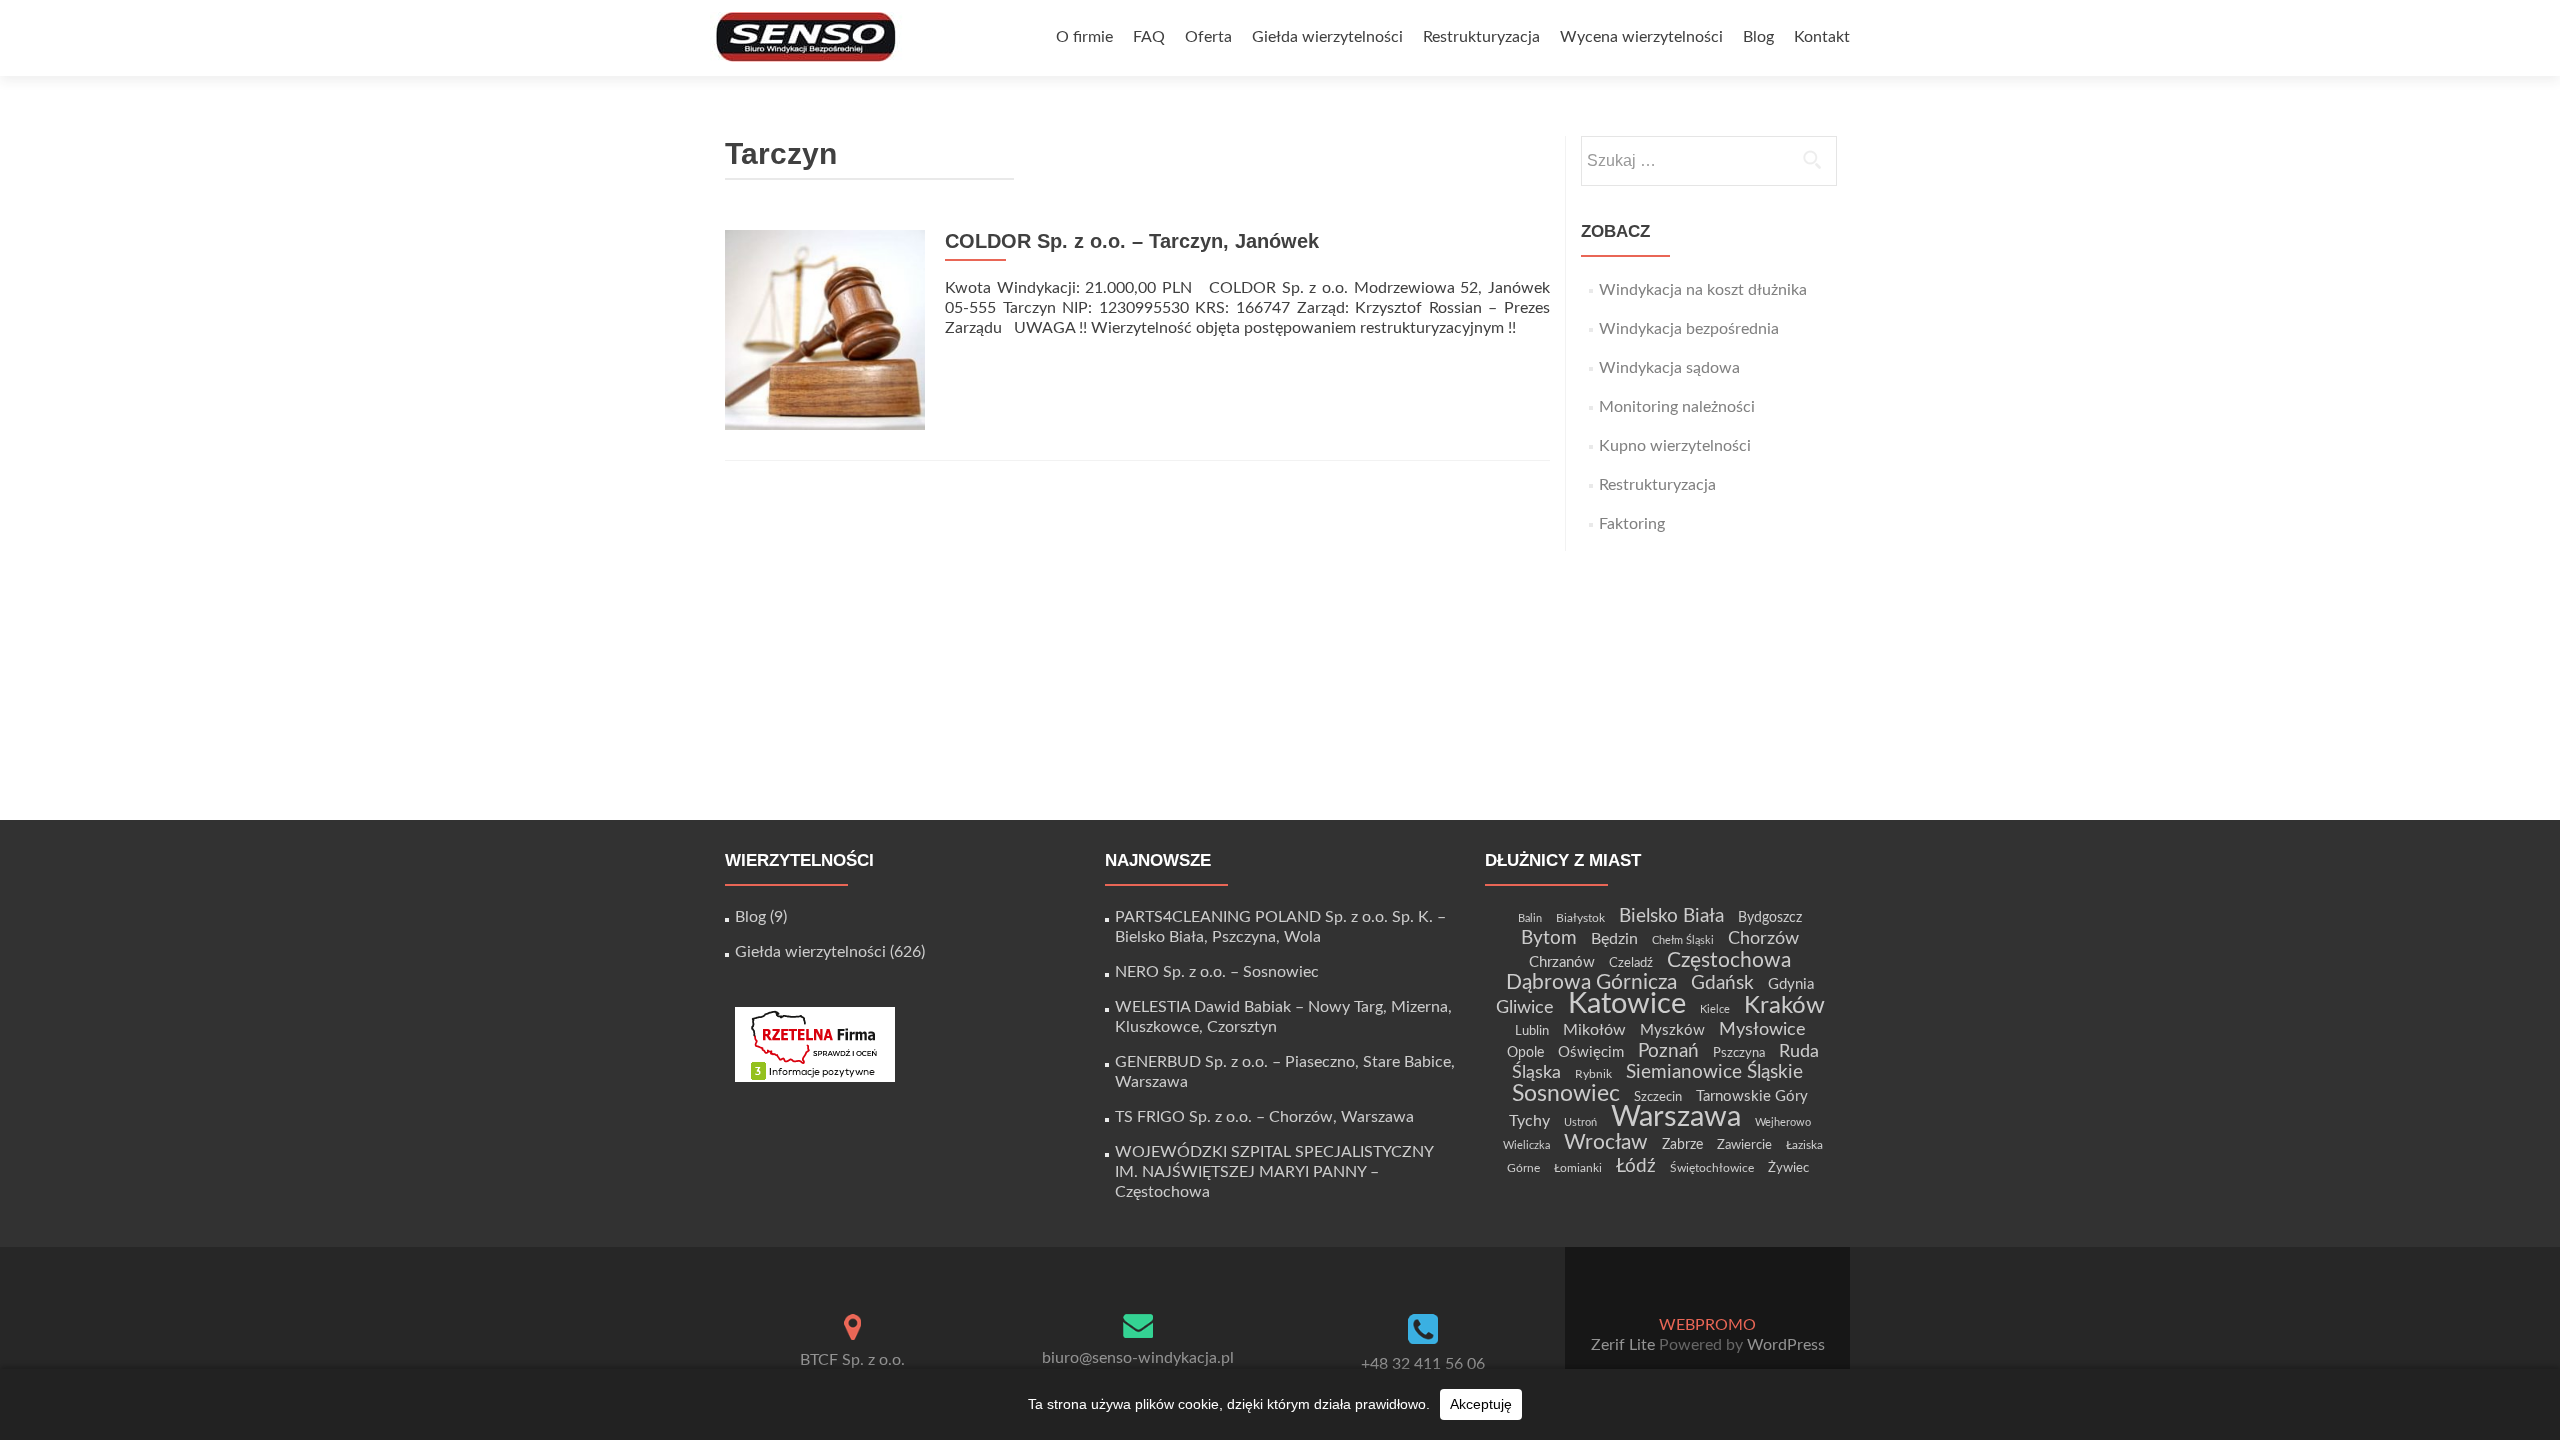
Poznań (1668, 1051)
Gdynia (1791, 984)
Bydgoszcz (1770, 918)
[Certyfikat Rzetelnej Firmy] (815, 1044)
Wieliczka (1526, 1145)
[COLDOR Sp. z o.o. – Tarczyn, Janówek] (825, 329)
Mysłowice (1762, 1029)
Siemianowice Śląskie (1714, 1072)
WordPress (1784, 1345)
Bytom (1549, 938)
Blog (1758, 37)
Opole (1525, 1053)
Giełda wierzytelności (1327, 37)
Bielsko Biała (1671, 916)
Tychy (1529, 1121)
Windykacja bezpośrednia (1689, 329)
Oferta (1208, 37)
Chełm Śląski (1683, 940)
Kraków (1784, 1006)
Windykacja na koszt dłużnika (1703, 290)
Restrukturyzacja (1481, 37)
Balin (1530, 918)
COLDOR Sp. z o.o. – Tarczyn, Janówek (1132, 241)
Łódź (1636, 1166)
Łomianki (1578, 1168)
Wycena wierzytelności (1641, 37)
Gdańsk (1722, 983)
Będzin (1614, 939)
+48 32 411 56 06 (1423, 1364)
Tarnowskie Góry (1752, 1096)
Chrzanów (1562, 962)
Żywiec (1788, 1168)
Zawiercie (1744, 1145)
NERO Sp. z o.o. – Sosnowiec (1217, 972)
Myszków (1672, 1030)
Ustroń (1580, 1122)
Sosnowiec (1566, 1094)
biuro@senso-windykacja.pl (1138, 1358)
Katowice (1627, 1004)
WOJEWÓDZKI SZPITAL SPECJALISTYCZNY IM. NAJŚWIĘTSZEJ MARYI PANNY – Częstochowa (1274, 1172)
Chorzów (1763, 938)
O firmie (1084, 37)
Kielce (1715, 1009)
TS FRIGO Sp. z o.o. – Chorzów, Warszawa (1264, 1117)
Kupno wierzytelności (1675, 446)
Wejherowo (1783, 1122)
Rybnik (1593, 1074)
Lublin (1532, 1031)
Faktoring (1632, 524)
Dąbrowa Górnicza (1591, 982)
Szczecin (1658, 1097)
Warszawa (1676, 1117)
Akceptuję (1481, 1404)
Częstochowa (1729, 960)
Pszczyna (1739, 1053)
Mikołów (1594, 1030)
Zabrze (1682, 1145)
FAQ (1149, 37)
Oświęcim (1591, 1052)
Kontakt (1822, 37)
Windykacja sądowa (1669, 368)
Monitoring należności (1677, 407)
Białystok (1580, 918)
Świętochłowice (1712, 1168)
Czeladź (1631, 963)
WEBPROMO (1707, 1325)
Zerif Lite (1625, 1345)
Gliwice (1525, 1007)
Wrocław (1606, 1142)
